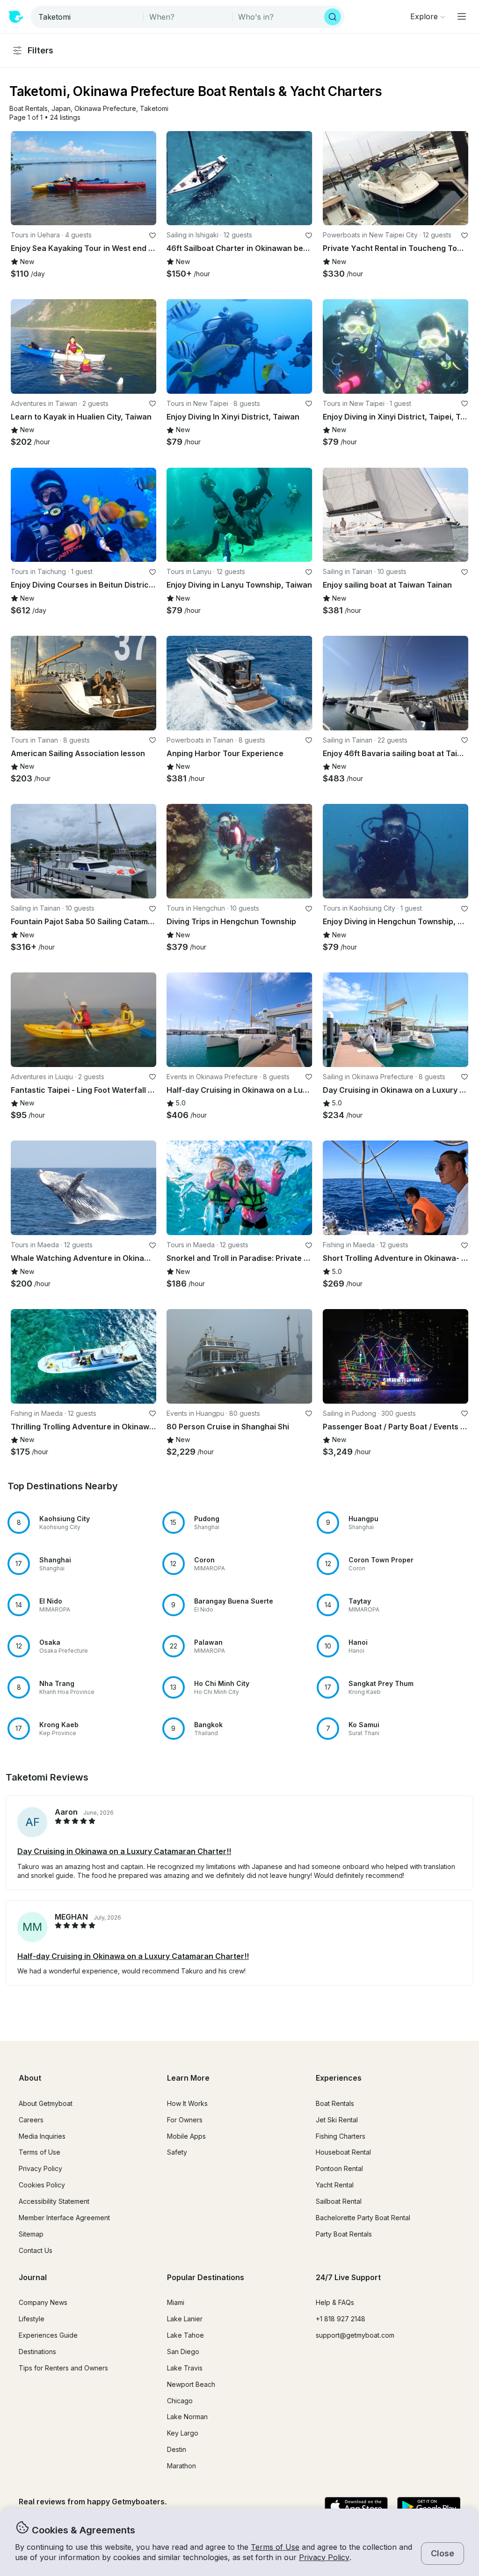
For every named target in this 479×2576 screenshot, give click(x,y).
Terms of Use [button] (275, 2547)
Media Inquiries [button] (42, 2136)
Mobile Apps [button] (186, 2136)
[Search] (333, 17)
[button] (29, 109)
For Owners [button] (185, 2120)
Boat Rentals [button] (335, 2103)
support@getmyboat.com (355, 2335)
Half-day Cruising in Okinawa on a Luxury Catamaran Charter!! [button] (133, 1956)
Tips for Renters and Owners (63, 2368)
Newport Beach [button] (191, 2384)
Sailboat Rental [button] (339, 2201)
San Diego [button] (183, 2352)
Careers (31, 2120)
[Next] (145, 178)
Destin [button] (177, 2449)
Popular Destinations (206, 2277)
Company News (43, 2302)
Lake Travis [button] (185, 2368)
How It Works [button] (187, 2103)
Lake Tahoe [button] (185, 2335)
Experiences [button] (339, 2078)
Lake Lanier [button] (185, 2319)
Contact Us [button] (36, 2250)
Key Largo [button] (183, 2433)
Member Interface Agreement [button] (64, 2218)
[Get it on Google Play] (429, 2507)
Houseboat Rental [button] (343, 2152)
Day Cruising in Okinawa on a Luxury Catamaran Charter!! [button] (124, 1851)
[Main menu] (462, 16)
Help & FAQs (335, 2302)
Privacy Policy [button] (324, 2557)
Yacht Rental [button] (335, 2185)
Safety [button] (177, 2152)
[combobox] (88, 17)
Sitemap (31, 2234)
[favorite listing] (152, 236)
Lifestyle (32, 2319)
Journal (33, 2277)
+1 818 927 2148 (341, 2319)
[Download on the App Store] (356, 2507)
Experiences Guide (48, 2335)
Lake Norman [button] (187, 2417)
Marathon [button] (181, 2466)
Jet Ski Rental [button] (337, 2120)
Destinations (37, 2352)
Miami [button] (176, 2302)
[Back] (22, 178)
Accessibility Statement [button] (54, 2201)
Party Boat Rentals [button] (344, 2234)
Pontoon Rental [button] (339, 2168)
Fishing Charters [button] (341, 2136)
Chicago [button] (180, 2401)
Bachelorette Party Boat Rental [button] (363, 2218)
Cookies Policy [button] (42, 2185)
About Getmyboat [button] (46, 2103)
